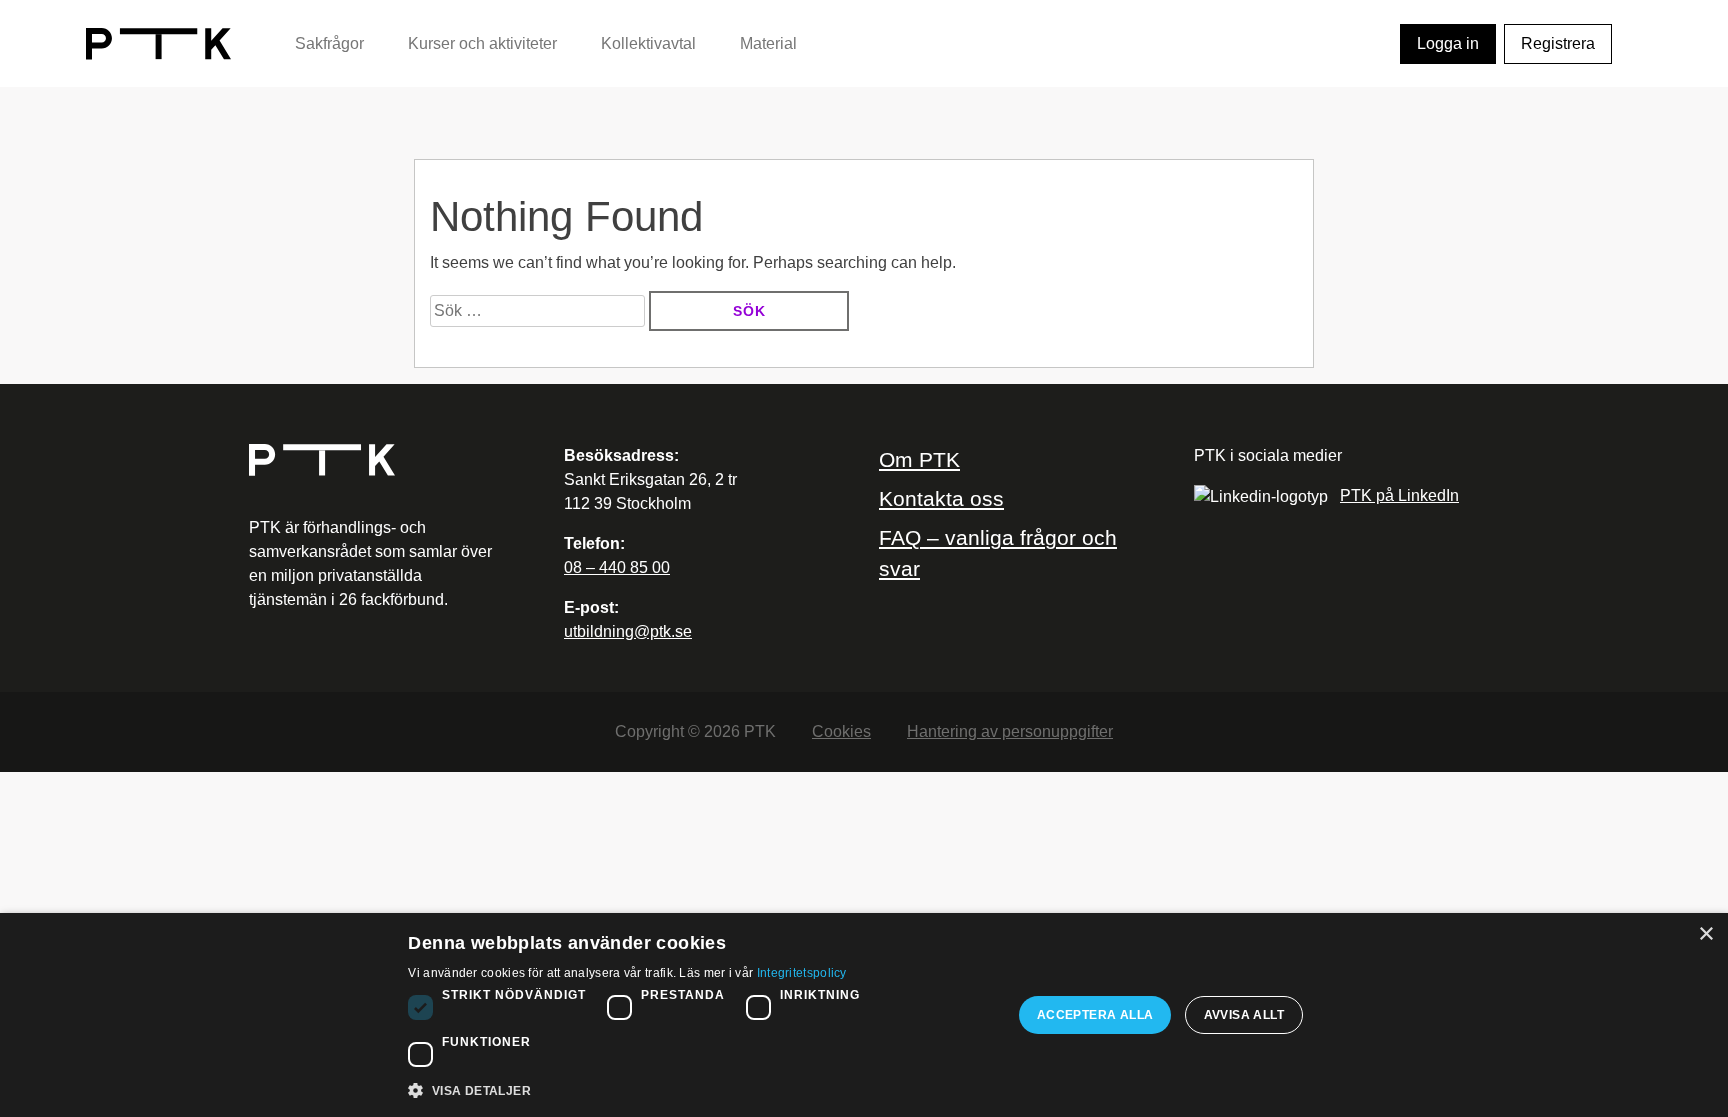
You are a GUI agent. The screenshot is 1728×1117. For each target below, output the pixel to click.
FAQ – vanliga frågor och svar (998, 553)
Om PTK (919, 459)
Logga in (1448, 43)
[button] (701, 1090)
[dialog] (864, 1015)
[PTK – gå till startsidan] (158, 42)
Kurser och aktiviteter (482, 43)
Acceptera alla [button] (1095, 1015)
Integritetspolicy (802, 973)
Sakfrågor (329, 43)
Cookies (841, 731)
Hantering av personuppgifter (1010, 731)
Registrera (1558, 43)
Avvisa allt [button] (1244, 1015)
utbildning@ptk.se (628, 631)
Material (768, 43)
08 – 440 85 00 (617, 567)
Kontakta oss (941, 498)
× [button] (1705, 934)
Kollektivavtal (648, 43)
